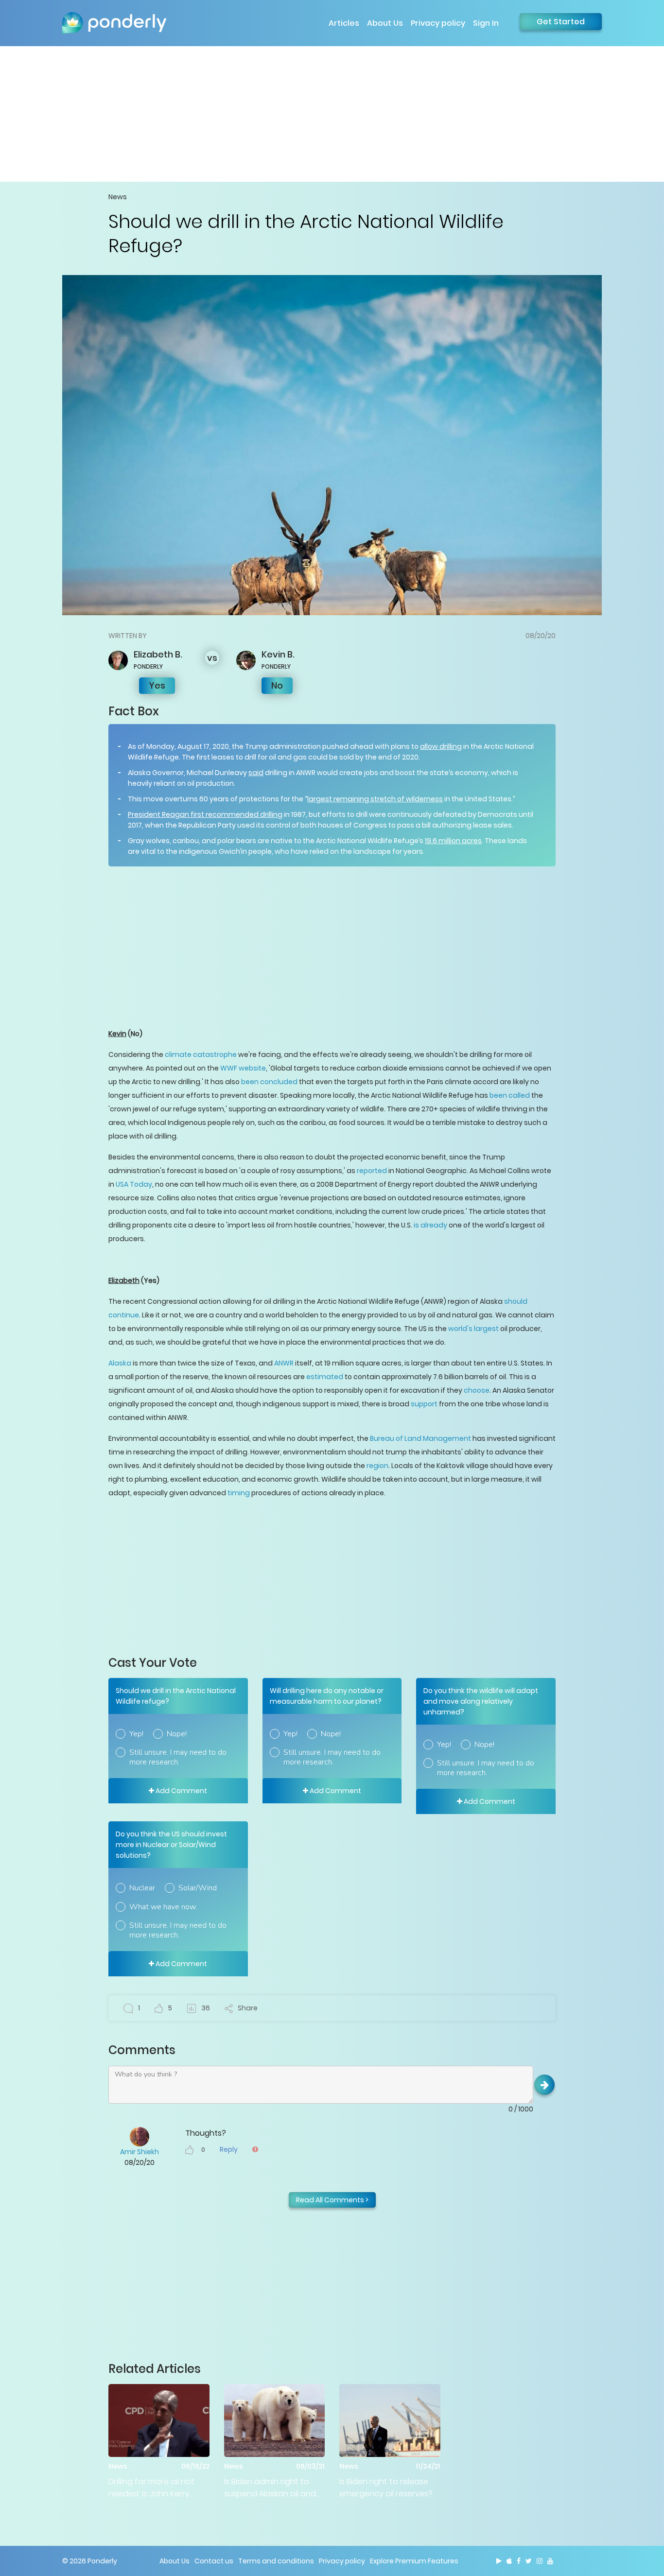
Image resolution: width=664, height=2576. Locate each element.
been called (510, 1095)
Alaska (120, 1363)
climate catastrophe (201, 1055)
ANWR (284, 1363)
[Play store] (499, 2561)
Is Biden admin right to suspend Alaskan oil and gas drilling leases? (270, 2488)
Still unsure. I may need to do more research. (178, 1757)
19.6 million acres (453, 841)
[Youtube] (550, 2561)
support (424, 1404)
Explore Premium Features (414, 2561)
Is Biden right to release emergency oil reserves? (386, 2488)
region (377, 1466)
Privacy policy (438, 23)
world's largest (473, 1329)
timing (239, 1493)
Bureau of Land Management (420, 1438)
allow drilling (441, 746)
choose (477, 1390)
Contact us (214, 2561)
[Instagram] (540, 2561)
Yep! (136, 1734)
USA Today (134, 1184)
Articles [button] (344, 23)
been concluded (269, 1082)
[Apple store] (509, 2561)
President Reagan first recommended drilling (205, 814)
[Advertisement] (332, 114)
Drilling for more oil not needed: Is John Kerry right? (151, 2488)
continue (124, 1315)
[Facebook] (519, 2561)
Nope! (177, 1734)
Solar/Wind (198, 1888)
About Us (385, 23)
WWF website (243, 1068)
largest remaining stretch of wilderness (375, 799)
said (256, 773)
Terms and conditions (276, 2561)
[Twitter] (529, 2561)
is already (430, 1225)
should (516, 1301)
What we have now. (163, 1907)
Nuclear (142, 1888)
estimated (325, 1377)
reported (372, 1171)
